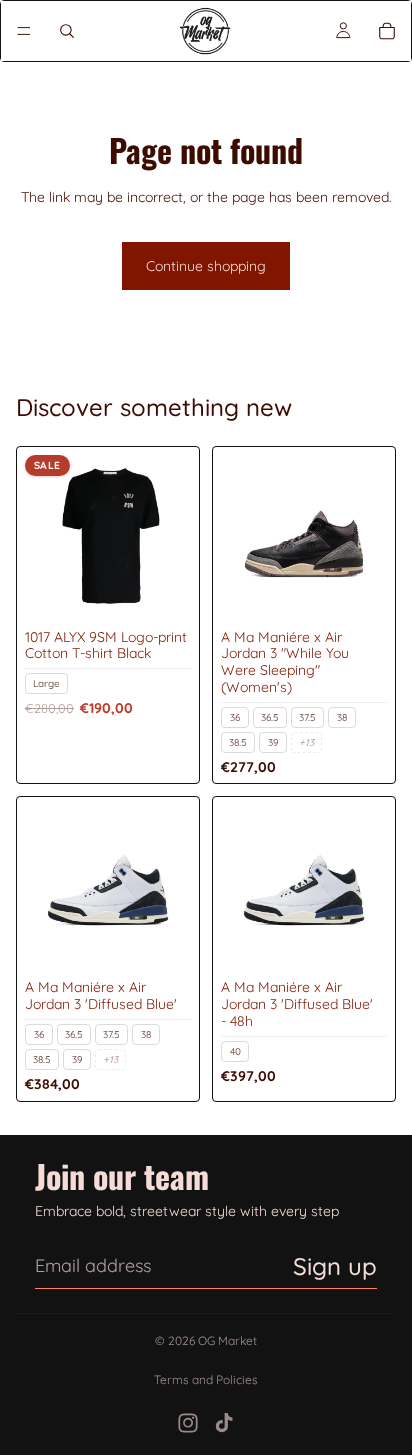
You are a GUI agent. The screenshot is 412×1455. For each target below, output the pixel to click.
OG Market (227, 1340)
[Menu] (24, 31)
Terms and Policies (206, 1379)
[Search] (67, 31)
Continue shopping (206, 266)
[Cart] (387, 31)
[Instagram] (188, 1423)
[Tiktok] (224, 1423)
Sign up (335, 1266)
